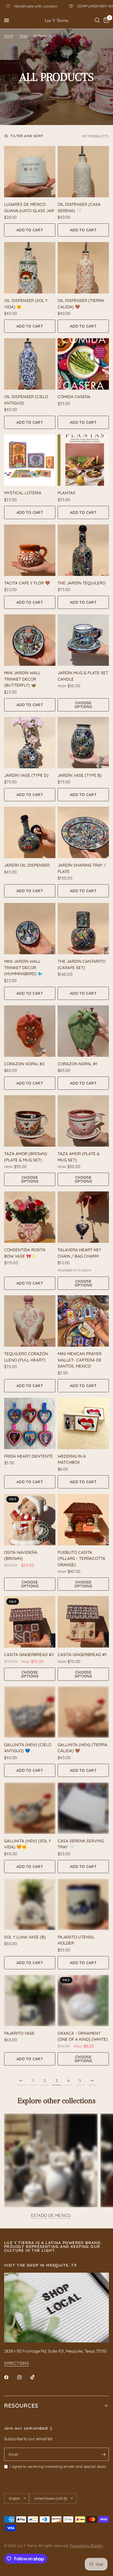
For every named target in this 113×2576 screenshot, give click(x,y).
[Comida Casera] (83, 364)
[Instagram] (23, 2377)
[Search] (97, 20)
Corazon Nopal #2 (24, 1064)
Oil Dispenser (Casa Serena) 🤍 (79, 207)
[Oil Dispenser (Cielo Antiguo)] (30, 364)
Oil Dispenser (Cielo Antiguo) (26, 400)
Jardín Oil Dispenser (27, 865)
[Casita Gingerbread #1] (83, 1622)
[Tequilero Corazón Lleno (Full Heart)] (30, 1321)
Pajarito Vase (19, 2033)
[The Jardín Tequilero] (83, 550)
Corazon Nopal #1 (77, 1064)
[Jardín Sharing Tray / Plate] (83, 832)
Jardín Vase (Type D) (26, 775)
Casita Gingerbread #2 (29, 1655)
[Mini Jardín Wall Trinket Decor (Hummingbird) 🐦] (30, 929)
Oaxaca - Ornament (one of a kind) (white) (83, 2036)
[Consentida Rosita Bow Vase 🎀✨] (30, 1217)
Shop (23, 36)
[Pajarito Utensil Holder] (83, 1904)
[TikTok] (36, 2377)
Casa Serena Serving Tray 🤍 (81, 1844)
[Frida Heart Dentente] (30, 1423)
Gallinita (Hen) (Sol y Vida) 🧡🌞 (28, 1844)
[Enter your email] (103, 2454)
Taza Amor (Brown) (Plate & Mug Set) (26, 1157)
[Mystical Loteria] (30, 460)
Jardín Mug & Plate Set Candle (83, 676)
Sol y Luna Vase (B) (25, 1937)
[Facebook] (10, 2377)
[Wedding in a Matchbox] (83, 1423)
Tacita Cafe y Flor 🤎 (27, 583)
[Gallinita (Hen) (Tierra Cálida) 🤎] (83, 1712)
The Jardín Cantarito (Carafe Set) (81, 964)
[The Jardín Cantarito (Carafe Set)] (83, 929)
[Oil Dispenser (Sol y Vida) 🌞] (30, 268)
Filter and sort (27, 136)
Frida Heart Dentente (29, 1456)
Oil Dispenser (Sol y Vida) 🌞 (26, 304)
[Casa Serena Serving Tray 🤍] (83, 1808)
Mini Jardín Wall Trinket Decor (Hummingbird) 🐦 (23, 967)
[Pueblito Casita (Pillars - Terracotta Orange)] (83, 1520)
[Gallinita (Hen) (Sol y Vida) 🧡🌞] (30, 1808)
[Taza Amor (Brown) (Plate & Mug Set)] (30, 1121)
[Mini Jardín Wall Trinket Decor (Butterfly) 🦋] (30, 640)
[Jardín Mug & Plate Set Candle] (83, 640)
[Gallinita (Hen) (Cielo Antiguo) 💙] (30, 1712)
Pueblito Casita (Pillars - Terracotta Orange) (81, 1559)
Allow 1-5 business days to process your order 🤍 (61, 6)
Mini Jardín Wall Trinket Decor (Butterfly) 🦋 (22, 679)
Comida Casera (74, 397)
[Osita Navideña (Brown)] (30, 1520)
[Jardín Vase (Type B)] (83, 743)
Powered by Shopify (86, 2546)
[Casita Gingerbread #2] (30, 1622)
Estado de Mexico (51, 2215)
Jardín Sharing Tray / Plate (82, 868)
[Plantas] (83, 460)
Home (9, 36)
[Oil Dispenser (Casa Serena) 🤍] (83, 172)
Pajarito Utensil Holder (76, 1940)
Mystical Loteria (23, 493)
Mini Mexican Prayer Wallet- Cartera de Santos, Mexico (80, 1360)
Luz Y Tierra (56, 20)
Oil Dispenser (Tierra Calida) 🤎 (81, 304)
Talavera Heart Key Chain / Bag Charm (79, 1253)
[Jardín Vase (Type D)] (30, 743)
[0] (105, 20)
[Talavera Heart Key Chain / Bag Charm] (83, 1217)
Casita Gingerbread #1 (82, 1655)
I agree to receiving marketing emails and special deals (58, 2466)
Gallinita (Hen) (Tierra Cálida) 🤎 (83, 1748)
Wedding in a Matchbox (72, 1459)
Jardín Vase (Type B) (80, 775)
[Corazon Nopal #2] (30, 1031)
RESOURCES (21, 2406)
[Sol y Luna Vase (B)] (30, 1904)
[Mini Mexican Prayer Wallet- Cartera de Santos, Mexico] (83, 1321)
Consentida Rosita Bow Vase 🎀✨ (25, 1253)
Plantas (67, 493)
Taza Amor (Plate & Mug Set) (79, 1157)
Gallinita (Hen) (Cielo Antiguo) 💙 (28, 1748)
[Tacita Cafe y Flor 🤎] (30, 550)
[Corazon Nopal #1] (83, 1031)
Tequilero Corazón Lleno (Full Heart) (26, 1357)
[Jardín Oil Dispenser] (30, 832)
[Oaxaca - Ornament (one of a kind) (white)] (83, 2000)
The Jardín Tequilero (81, 583)
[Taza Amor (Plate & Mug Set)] (83, 1121)
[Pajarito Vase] (30, 2000)
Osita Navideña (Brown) (21, 1555)
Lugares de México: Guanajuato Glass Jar (29, 207)
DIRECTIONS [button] (16, 2363)
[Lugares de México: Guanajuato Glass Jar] (30, 172)
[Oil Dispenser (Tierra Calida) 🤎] (83, 268)
